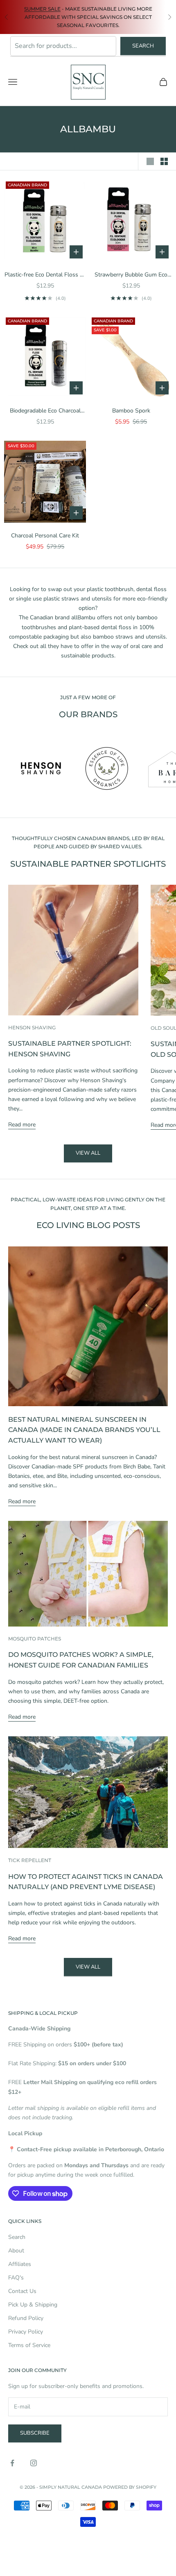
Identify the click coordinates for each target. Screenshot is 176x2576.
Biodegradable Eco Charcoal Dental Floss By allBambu (45, 411)
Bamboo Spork (131, 411)
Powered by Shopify (130, 2487)
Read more (22, 1125)
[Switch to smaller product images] (164, 161)
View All (88, 1967)
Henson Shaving (32, 1027)
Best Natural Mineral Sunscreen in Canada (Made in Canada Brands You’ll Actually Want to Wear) (84, 1430)
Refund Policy (26, 2318)
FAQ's (16, 2278)
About (16, 2251)
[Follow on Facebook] (12, 2463)
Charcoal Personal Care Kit (45, 536)
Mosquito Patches (35, 1639)
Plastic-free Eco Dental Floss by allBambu (45, 275)
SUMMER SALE (42, 9)
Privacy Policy (26, 2332)
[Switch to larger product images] (150, 161)
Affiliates (20, 2264)
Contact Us (22, 2291)
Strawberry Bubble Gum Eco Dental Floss (131, 275)
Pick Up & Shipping (33, 2305)
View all (88, 1153)
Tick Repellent (30, 1860)
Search (143, 46)
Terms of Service (29, 2345)
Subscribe (35, 2433)
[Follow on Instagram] (34, 2463)
